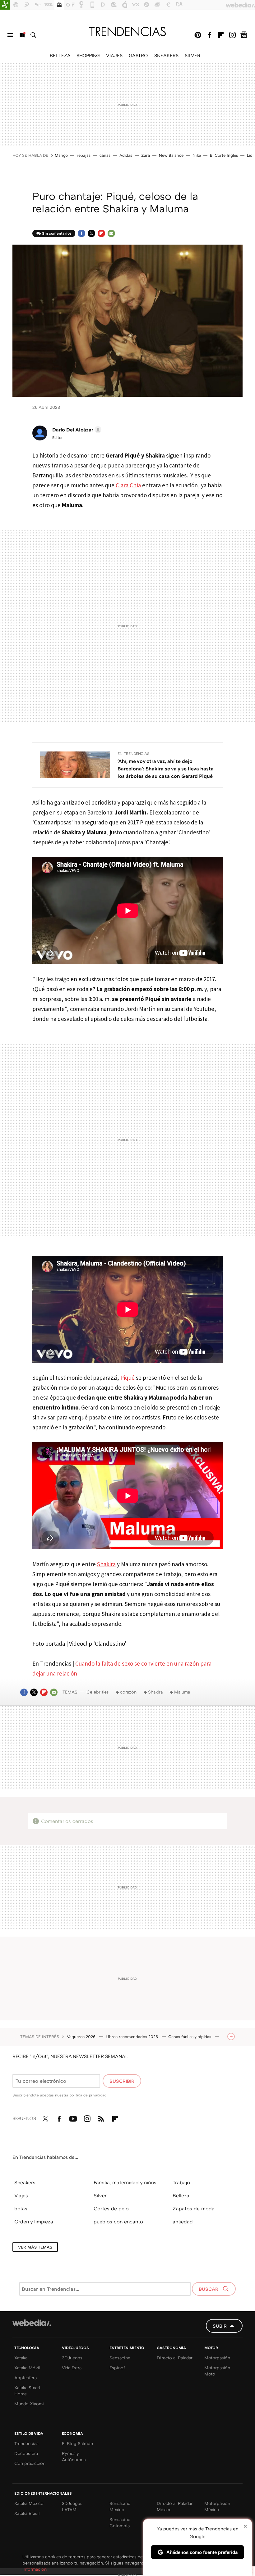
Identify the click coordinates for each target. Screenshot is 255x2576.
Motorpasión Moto (217, 2371)
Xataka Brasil (27, 2513)
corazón (128, 1692)
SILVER (192, 55)
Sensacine (120, 2358)
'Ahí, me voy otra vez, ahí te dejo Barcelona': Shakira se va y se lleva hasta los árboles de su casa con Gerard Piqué (166, 769)
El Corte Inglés (224, 155)
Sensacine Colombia (120, 2522)
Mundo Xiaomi (29, 2404)
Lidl (250, 155)
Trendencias (26, 2443)
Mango (61, 155)
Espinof (117, 2368)
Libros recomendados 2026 (132, 2037)
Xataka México (29, 2503)
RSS (101, 2118)
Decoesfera (26, 2453)
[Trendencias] (127, 31)
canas (105, 155)
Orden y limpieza (34, 2222)
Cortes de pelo (111, 2208)
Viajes (21, 2195)
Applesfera (25, 2377)
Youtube (73, 2118)
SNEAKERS (166, 55)
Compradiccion (30, 2463)
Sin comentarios (57, 233)
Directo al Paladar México (175, 2506)
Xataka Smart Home (27, 2391)
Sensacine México (120, 2506)
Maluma (182, 1692)
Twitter (91, 233)
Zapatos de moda (194, 2208)
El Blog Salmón (77, 2443)
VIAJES (114, 55)
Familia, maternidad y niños (125, 2182)
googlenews (244, 35)
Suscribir (122, 2081)
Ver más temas (35, 2247)
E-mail (111, 233)
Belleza (181, 2195)
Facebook (209, 35)
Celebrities (98, 1692)
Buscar (33, 35)
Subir (220, 2326)
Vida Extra (72, 2368)
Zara (146, 155)
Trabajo (181, 2182)
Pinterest (198, 35)
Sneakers (25, 2182)
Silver (100, 2195)
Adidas (126, 155)
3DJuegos (72, 2358)
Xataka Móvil (27, 2368)
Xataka (21, 2358)
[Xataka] (5, 5)
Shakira (106, 1564)
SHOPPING (88, 55)
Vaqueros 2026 (82, 2037)
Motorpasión (217, 2358)
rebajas (84, 155)
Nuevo (22, 35)
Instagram (232, 35)
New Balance (171, 155)
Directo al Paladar (175, 2358)
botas (21, 2208)
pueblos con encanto (118, 2222)
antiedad (183, 2222)
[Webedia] (32, 2323)
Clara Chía (128, 485)
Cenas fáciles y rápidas (190, 2037)
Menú (10, 35)
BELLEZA (60, 55)
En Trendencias (134, 753)
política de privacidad (88, 2095)
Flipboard (221, 35)
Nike (197, 155)
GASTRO (138, 55)
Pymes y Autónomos (74, 2456)
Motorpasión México (217, 2506)
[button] (76, 430)
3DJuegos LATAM (72, 2506)
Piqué (127, 1378)
